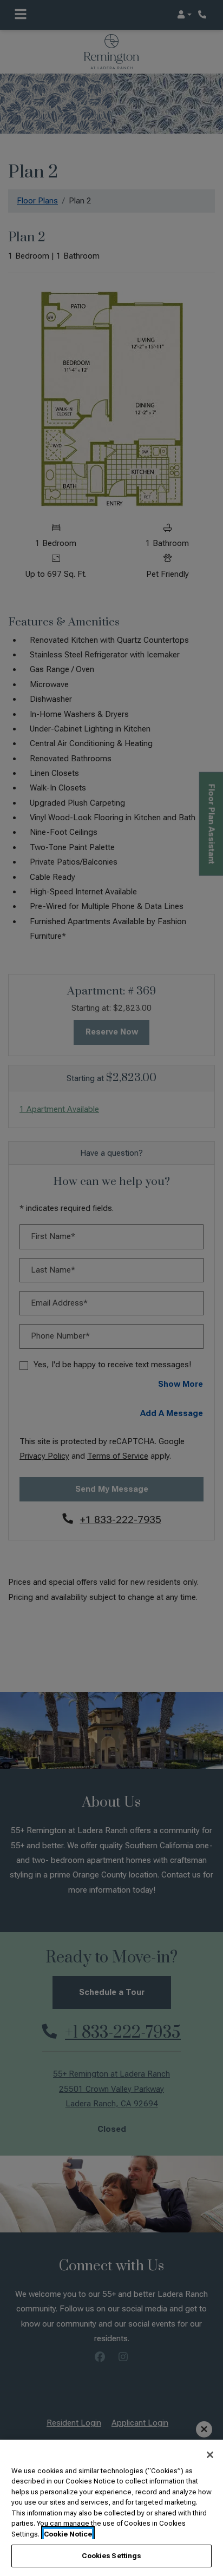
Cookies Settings (111, 2556)
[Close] (210, 2455)
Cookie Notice (68, 2534)
